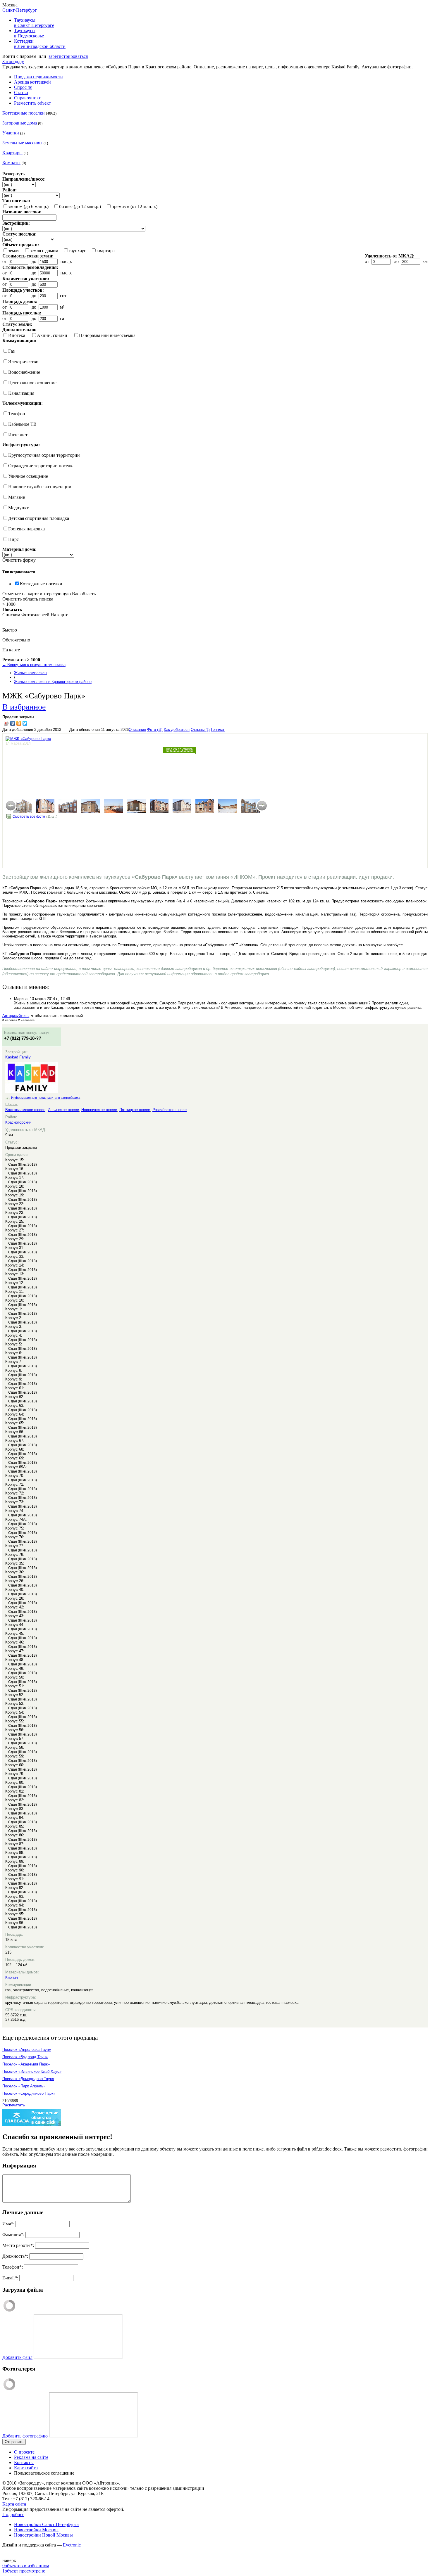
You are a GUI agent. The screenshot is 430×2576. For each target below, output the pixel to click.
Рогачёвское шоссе (170, 1110)
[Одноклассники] (19, 723)
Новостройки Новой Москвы (43, 2535)
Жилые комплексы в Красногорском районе (53, 682)
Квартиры (12, 153)
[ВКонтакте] (13, 723)
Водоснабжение (24, 372)
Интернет (18, 435)
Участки (11, 133)
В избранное (24, 706)
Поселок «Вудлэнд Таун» (25, 2057)
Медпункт (18, 508)
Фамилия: (13, 2235)
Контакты (24, 2462)
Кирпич (12, 1977)
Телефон (17, 414)
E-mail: (10, 2278)
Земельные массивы (22, 143)
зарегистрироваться (68, 56)
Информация (19, 2166)
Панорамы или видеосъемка (107, 335)
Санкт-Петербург (20, 10)
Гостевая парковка (26, 529)
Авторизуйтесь (16, 1016)
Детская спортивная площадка (39, 518)
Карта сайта (26, 2468)
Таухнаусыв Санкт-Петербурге (34, 23)
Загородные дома (20, 123)
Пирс (13, 539)
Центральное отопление (32, 383)
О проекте (24, 2452)
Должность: (15, 2256)
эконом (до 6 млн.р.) (28, 206)
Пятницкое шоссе (135, 1110)
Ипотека (17, 335)
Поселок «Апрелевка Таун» (27, 2050)
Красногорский (18, 1122)
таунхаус (77, 251)
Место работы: (18, 2245)
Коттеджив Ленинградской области (40, 44)
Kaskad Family (18, 1057)
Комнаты (11, 163)
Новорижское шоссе (99, 1110)
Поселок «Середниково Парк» (29, 2093)
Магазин (17, 497)
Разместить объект (32, 103)
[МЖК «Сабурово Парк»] (22, 806)
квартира (106, 251)
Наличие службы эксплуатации (40, 487)
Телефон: (13, 2267)
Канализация (21, 393)
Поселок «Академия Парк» (26, 2064)
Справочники (28, 98)
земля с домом (44, 251)
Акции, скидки (52, 335)
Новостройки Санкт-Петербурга (46, 2524)
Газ (11, 351)
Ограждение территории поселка (41, 466)
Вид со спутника (179, 749)
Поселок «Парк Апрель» (24, 2086)
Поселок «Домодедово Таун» (28, 2079)
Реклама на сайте (31, 2457)
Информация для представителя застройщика (46, 1098)
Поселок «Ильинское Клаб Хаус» (32, 2071)
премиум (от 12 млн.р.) (134, 206)
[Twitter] (25, 723)
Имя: (8, 2224)
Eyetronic (72, 2545)
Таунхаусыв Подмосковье (29, 33)
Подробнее (13, 2514)
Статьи (21, 92)
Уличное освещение (28, 476)
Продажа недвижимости (38, 77)
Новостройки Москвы (36, 2530)
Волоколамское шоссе (25, 1110)
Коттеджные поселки (24, 113)
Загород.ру (13, 62)
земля (14, 251)
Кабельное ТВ (22, 424)
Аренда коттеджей (32, 82)
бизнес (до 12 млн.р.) (80, 206)
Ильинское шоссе (63, 1110)
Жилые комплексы (31, 673)
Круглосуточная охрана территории (44, 455)
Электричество (23, 362)
